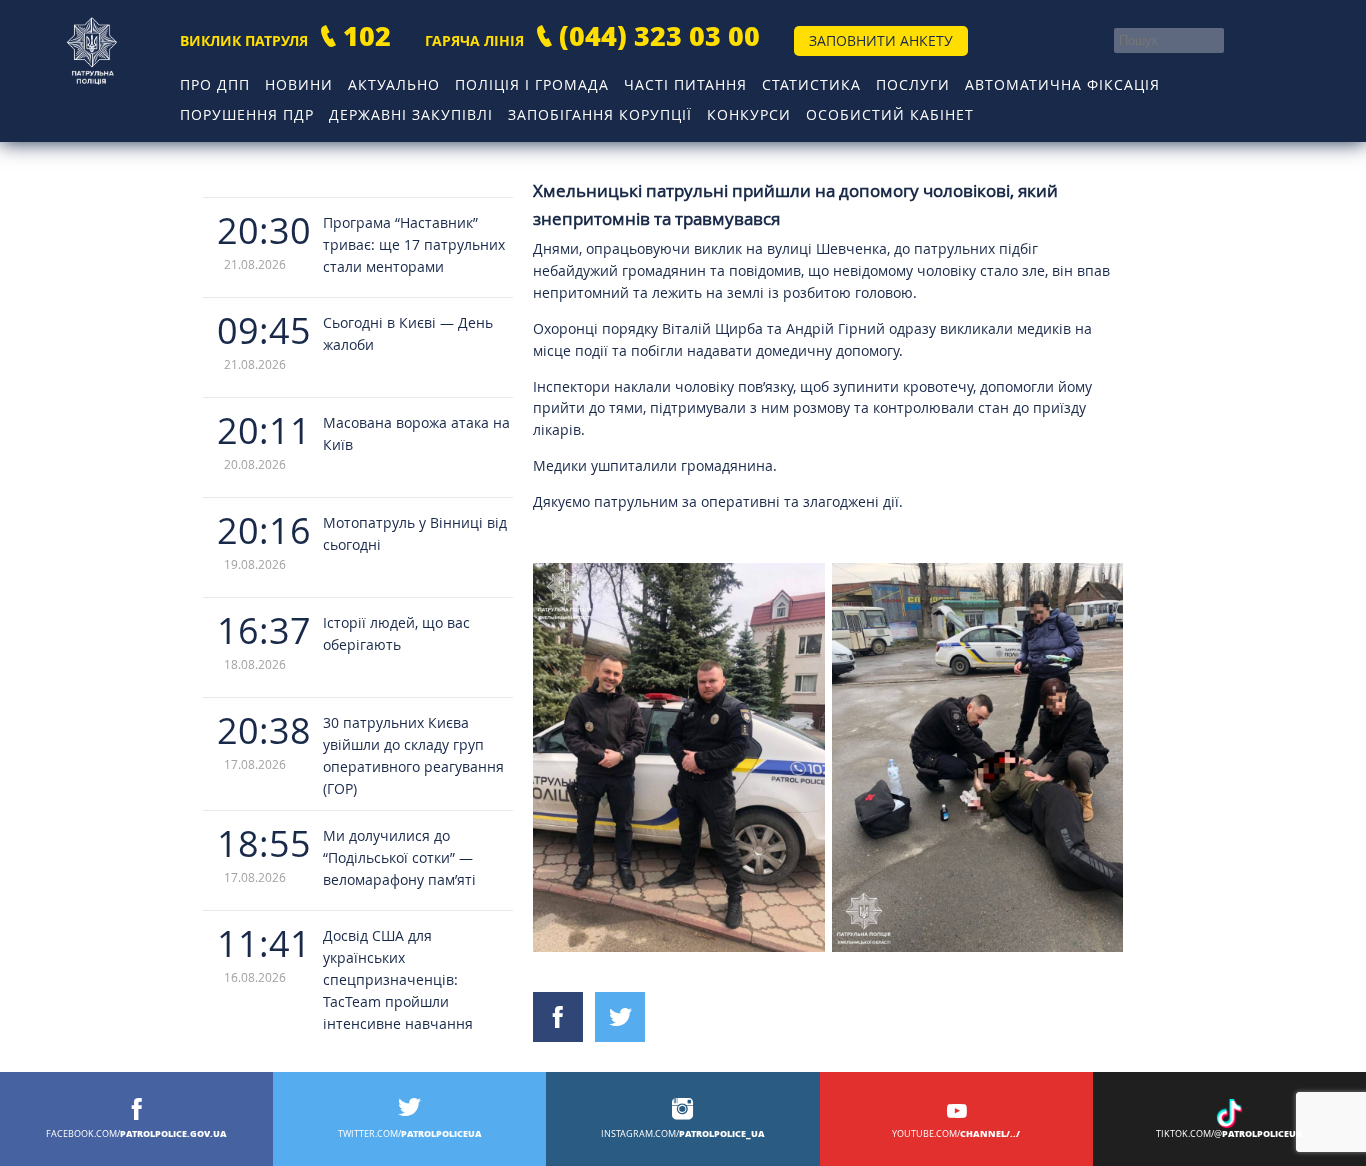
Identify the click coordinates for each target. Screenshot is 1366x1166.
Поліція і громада (532, 84)
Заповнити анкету (881, 40)
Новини (299, 84)
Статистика (811, 84)
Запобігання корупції (600, 114)
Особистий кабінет (890, 114)
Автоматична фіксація (1062, 84)
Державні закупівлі (411, 114)
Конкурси (749, 114)
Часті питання (685, 84)
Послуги (913, 84)
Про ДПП (215, 84)
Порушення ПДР (247, 114)
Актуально (394, 84)
